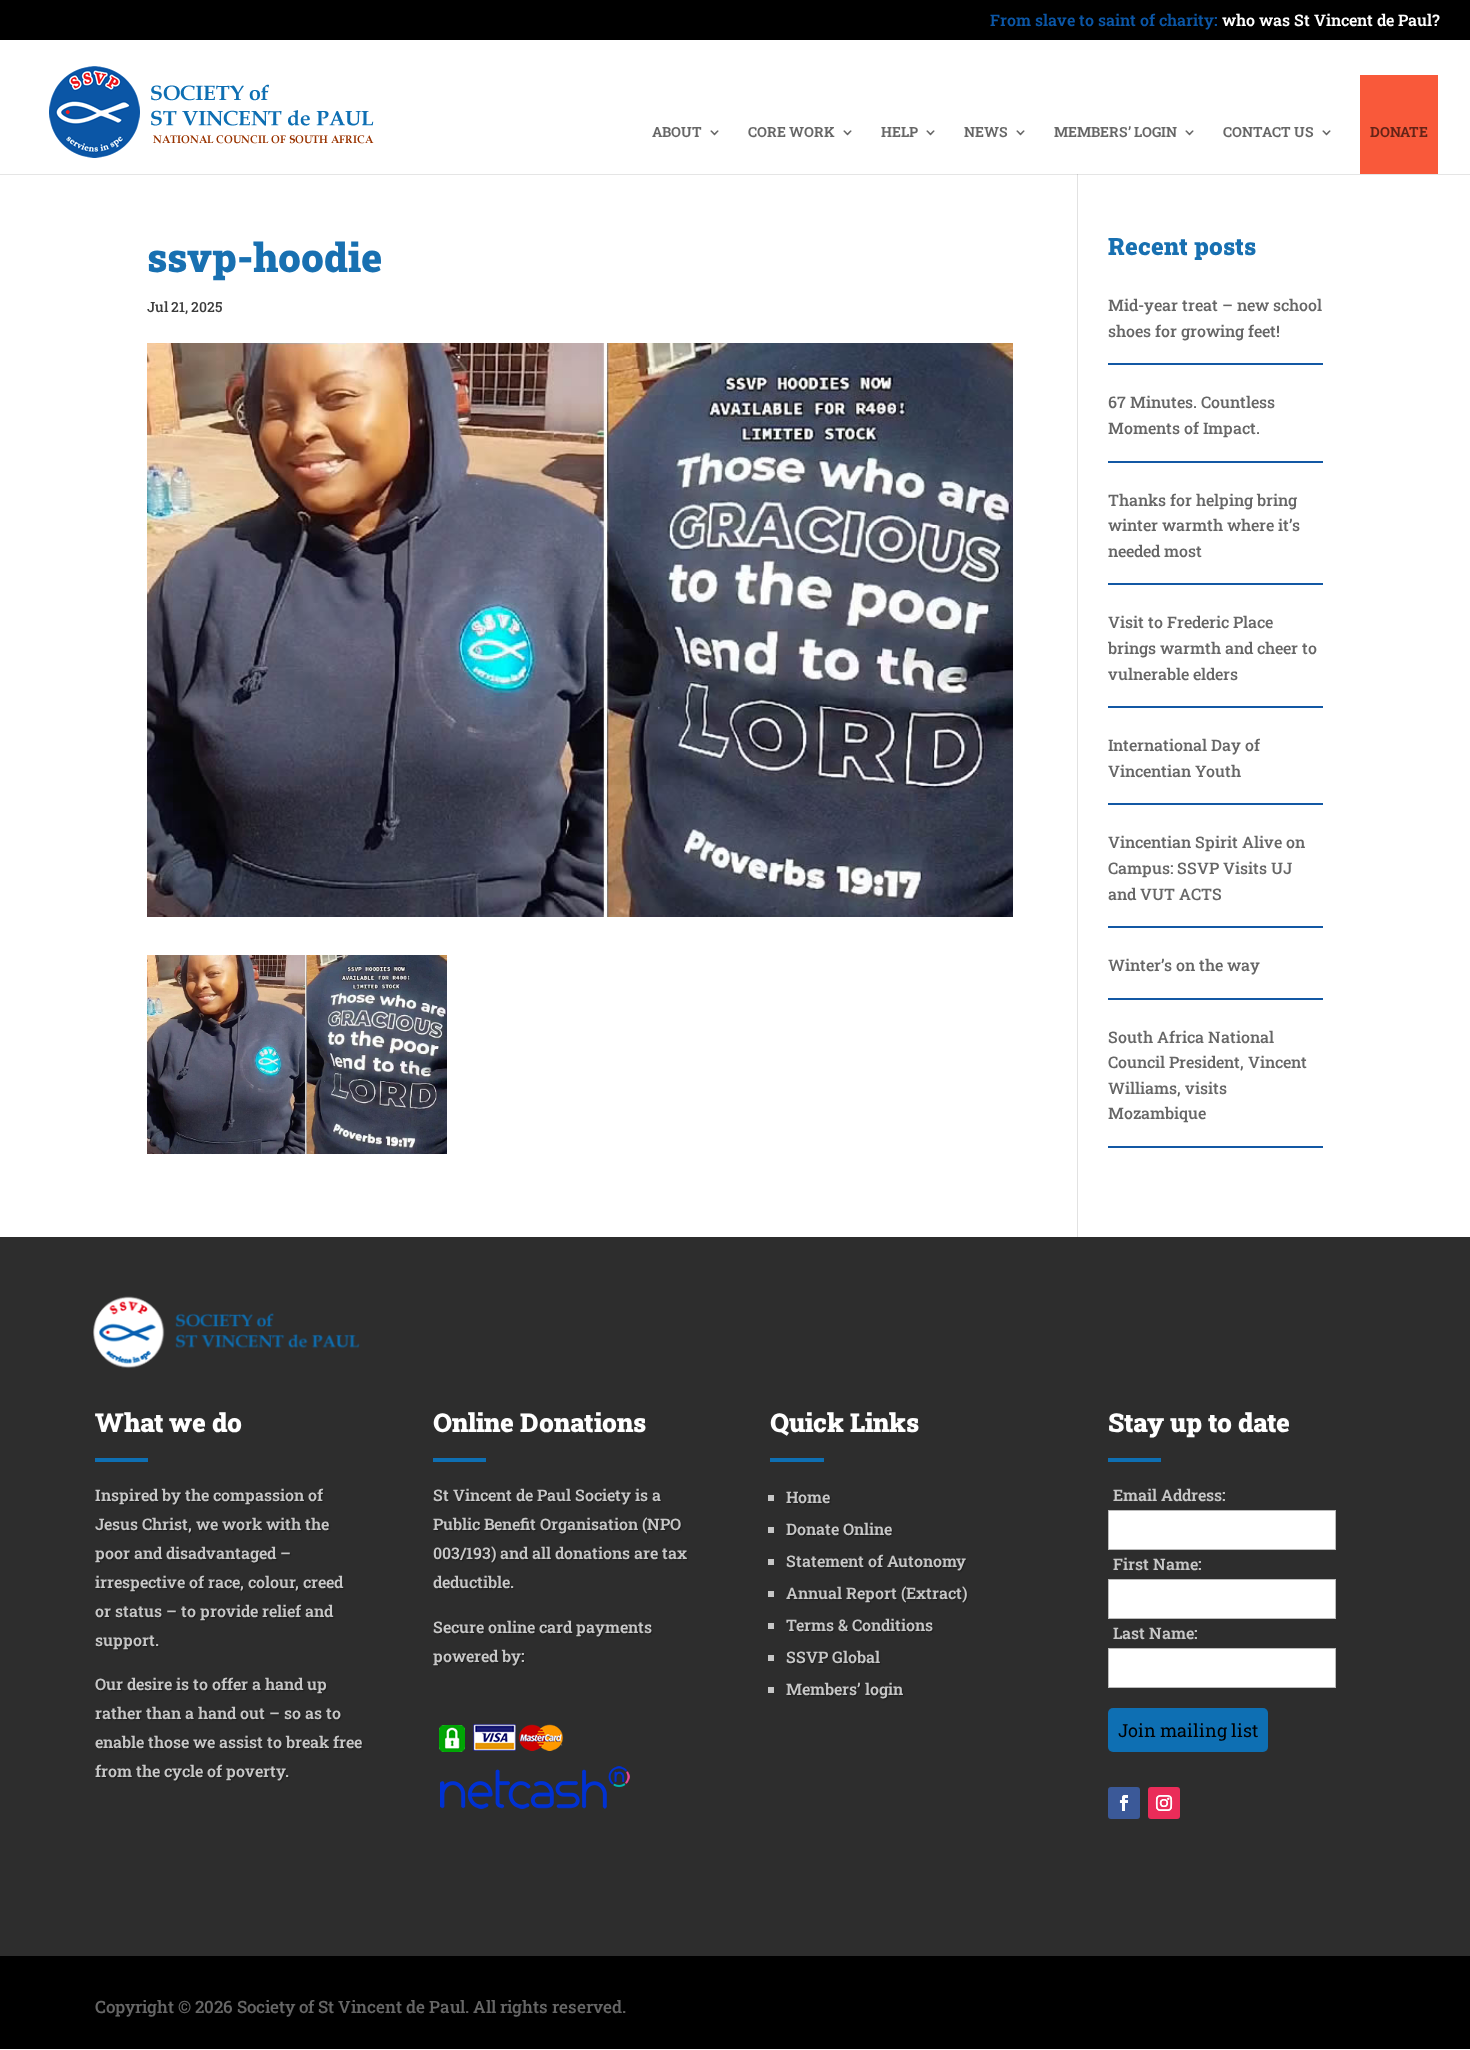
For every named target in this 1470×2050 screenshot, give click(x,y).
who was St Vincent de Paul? (1215, 21)
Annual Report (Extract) (876, 1592)
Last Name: (1155, 1632)
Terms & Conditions (859, 1624)
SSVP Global (833, 1656)
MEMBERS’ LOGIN (1115, 133)
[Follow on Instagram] (1164, 1803)
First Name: (1157, 1563)
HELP (899, 133)
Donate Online (839, 1528)
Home (808, 1496)
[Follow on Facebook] (1124, 1803)
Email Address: (1169, 1494)
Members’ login (844, 1688)
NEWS (986, 133)
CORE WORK (791, 133)
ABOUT (677, 133)
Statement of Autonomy (876, 1560)
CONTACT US (1268, 133)
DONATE (1399, 133)
